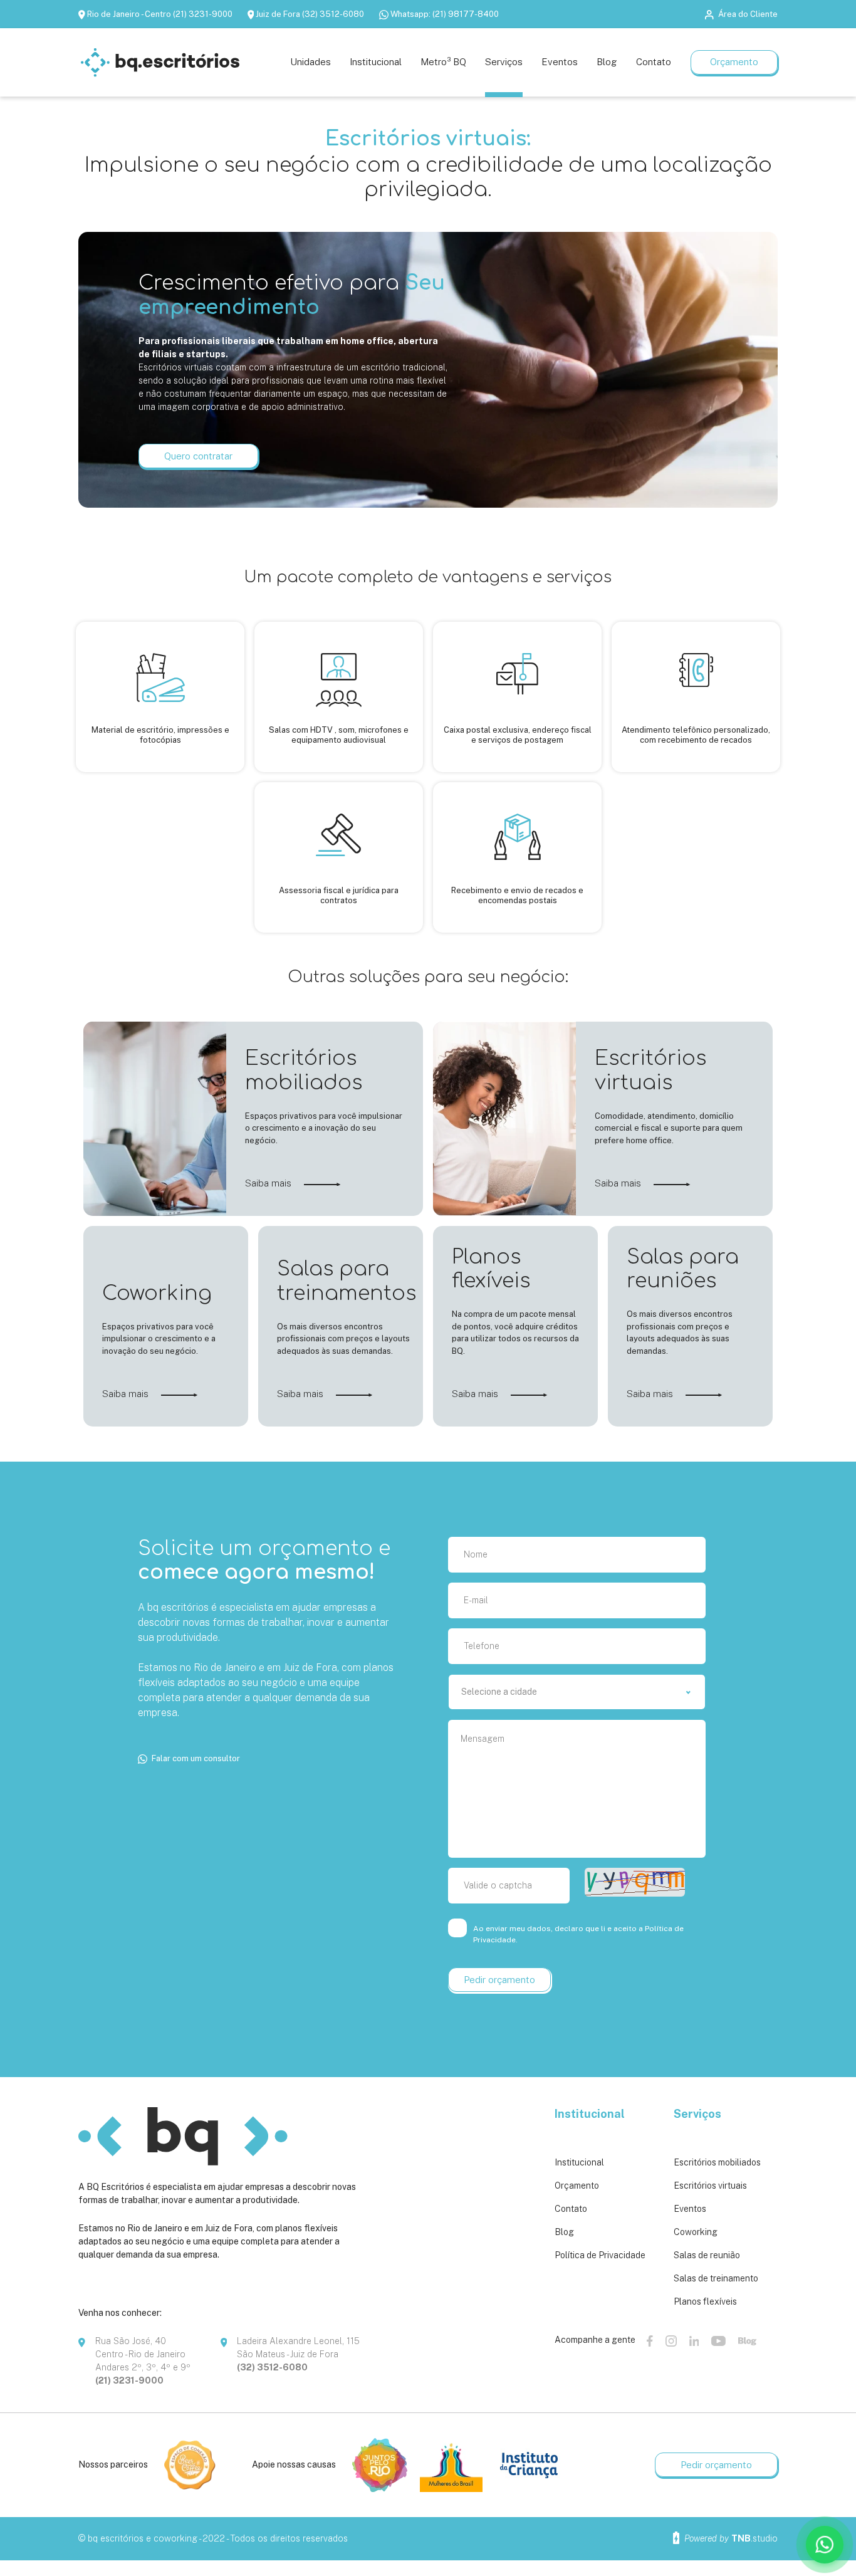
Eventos (690, 2209)
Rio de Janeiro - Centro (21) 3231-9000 (160, 14)
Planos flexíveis (705, 2301)
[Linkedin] (694, 2341)
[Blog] (747, 2341)
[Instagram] (671, 2341)
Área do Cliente (748, 14)
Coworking (696, 2232)
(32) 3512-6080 (272, 2367)
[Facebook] (650, 2341)
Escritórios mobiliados (717, 2162)
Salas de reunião (707, 2255)
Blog (564, 2232)
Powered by (730, 2538)
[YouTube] (718, 2341)
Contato (571, 2209)
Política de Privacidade (600, 2255)
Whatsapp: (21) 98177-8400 (445, 14)
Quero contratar (198, 456)
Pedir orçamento (716, 2465)
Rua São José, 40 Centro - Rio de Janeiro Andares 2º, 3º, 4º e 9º (143, 2354)
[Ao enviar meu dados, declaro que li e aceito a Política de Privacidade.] (459, 1928)
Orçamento (734, 62)
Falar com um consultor (196, 1758)
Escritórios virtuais (710, 2186)
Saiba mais (269, 1183)
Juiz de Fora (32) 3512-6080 (310, 14)
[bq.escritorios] (160, 62)
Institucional (579, 2162)
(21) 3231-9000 (129, 2380)
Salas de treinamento (716, 2278)
